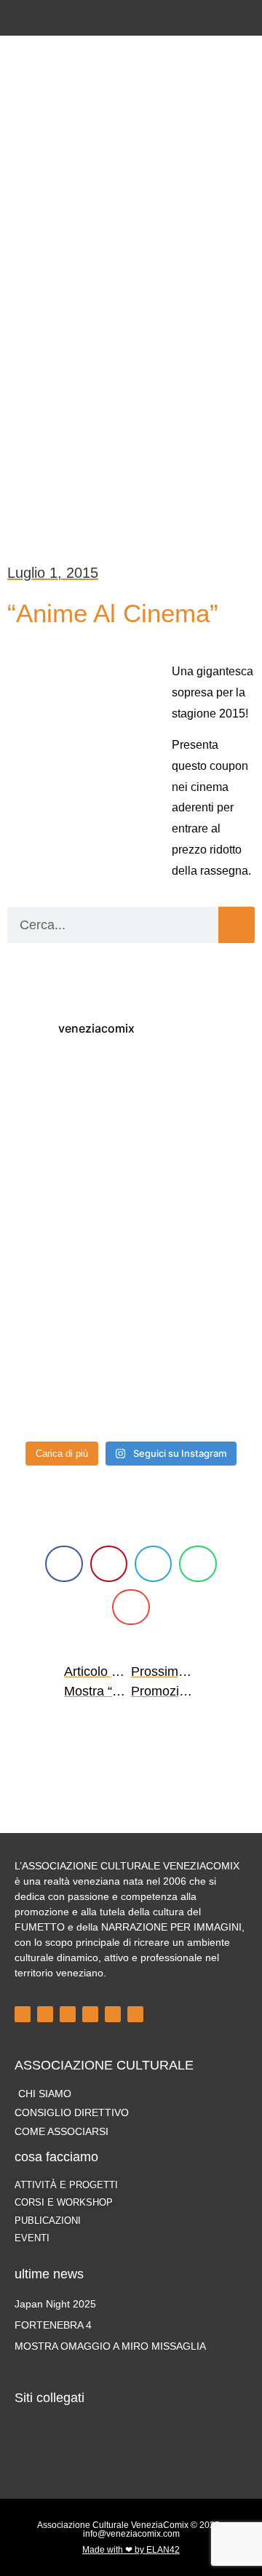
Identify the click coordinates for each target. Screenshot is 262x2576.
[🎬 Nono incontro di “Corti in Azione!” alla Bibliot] (67, 1396)
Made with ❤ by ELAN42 (131, 2550)
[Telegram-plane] (90, 2014)
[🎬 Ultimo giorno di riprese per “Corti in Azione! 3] (67, 1172)
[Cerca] (237, 925)
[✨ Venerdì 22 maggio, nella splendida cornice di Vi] (67, 1097)
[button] (131, 109)
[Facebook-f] (95, 18)
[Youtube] (143, 18)
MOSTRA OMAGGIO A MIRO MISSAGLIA (110, 2346)
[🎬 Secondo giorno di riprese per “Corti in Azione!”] (195, 1172)
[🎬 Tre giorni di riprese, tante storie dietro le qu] (195, 1097)
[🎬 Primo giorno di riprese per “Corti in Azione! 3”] (67, 1247)
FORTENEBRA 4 (53, 2325)
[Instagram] (119, 18)
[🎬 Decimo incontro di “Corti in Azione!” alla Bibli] (195, 1321)
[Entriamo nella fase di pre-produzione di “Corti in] (67, 1321)
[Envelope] (167, 18)
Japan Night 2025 (55, 2304)
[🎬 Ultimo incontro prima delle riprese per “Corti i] (195, 1247)
